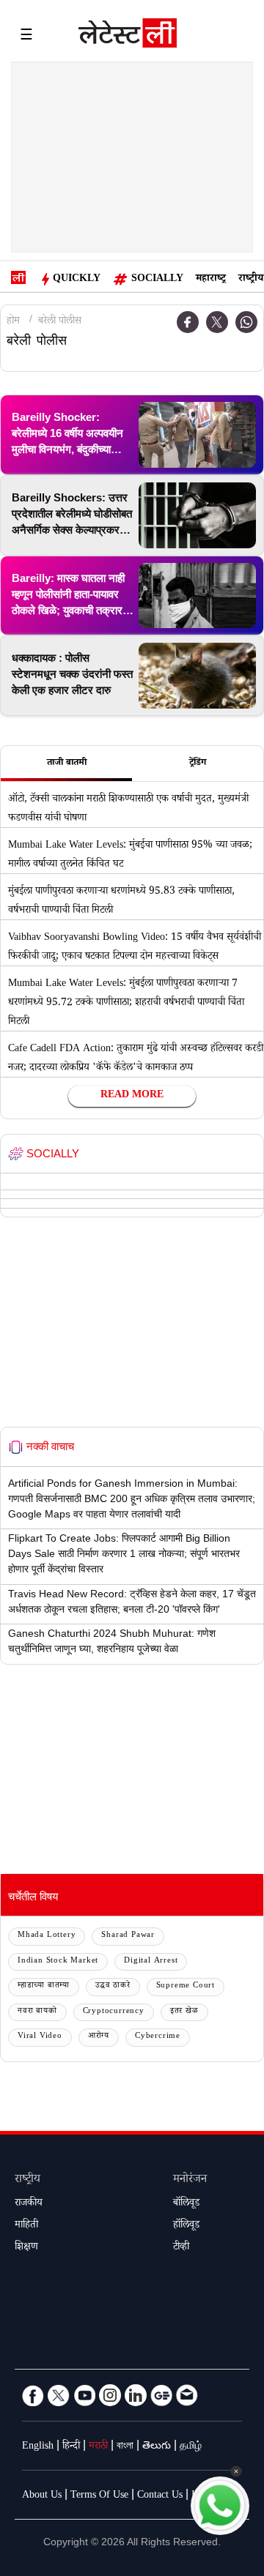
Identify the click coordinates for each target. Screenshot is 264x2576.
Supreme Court (186, 1986)
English (38, 2447)
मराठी (98, 2447)
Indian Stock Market (58, 1961)
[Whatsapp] (246, 322)
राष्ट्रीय (251, 280)
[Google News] (161, 2395)
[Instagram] (110, 2395)
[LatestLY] (128, 37)
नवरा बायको (37, 2012)
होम (13, 322)
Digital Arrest (151, 1961)
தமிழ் (191, 2447)
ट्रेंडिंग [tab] (198, 764)
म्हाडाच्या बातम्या (44, 1986)
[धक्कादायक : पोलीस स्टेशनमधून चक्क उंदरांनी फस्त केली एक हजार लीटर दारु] (197, 676)
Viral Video (40, 2037)
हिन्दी (71, 2447)
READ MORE (132, 1096)
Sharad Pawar (128, 1936)
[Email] (187, 2395)
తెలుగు (157, 2447)
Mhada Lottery (47, 1936)
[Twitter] (217, 322)
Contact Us (160, 2496)
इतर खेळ (184, 2012)
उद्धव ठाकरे (113, 1986)
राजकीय (29, 2204)
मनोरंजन (190, 2180)
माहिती (26, 2226)
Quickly (77, 280)
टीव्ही (181, 2248)
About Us (42, 2496)
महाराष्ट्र (211, 280)
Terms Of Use (99, 2496)
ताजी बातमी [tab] (67, 764)
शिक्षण (26, 2248)
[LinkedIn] (136, 2395)
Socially (157, 280)
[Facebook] (33, 2395)
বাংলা (125, 2447)
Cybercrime (158, 2037)
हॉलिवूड (186, 2226)
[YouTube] (84, 2395)
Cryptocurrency (114, 2012)
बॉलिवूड (186, 2204)
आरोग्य (99, 2037)
